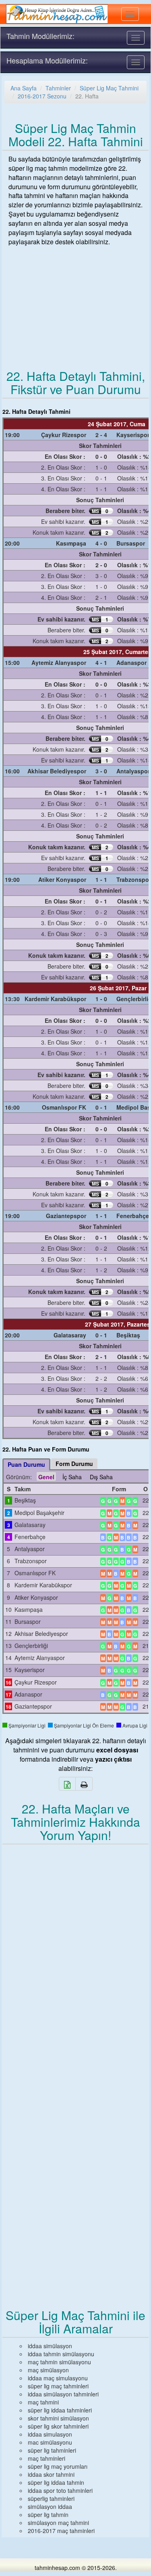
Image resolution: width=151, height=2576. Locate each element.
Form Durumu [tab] (74, 1464)
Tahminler (58, 88)
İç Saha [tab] (72, 1477)
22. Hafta (87, 96)
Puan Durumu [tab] (26, 1464)
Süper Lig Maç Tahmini (109, 88)
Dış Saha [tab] (101, 1477)
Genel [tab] (46, 1477)
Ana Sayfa (24, 88)
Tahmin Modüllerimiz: (40, 36)
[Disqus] (75, 1957)
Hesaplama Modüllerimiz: (47, 60)
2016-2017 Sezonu (42, 96)
